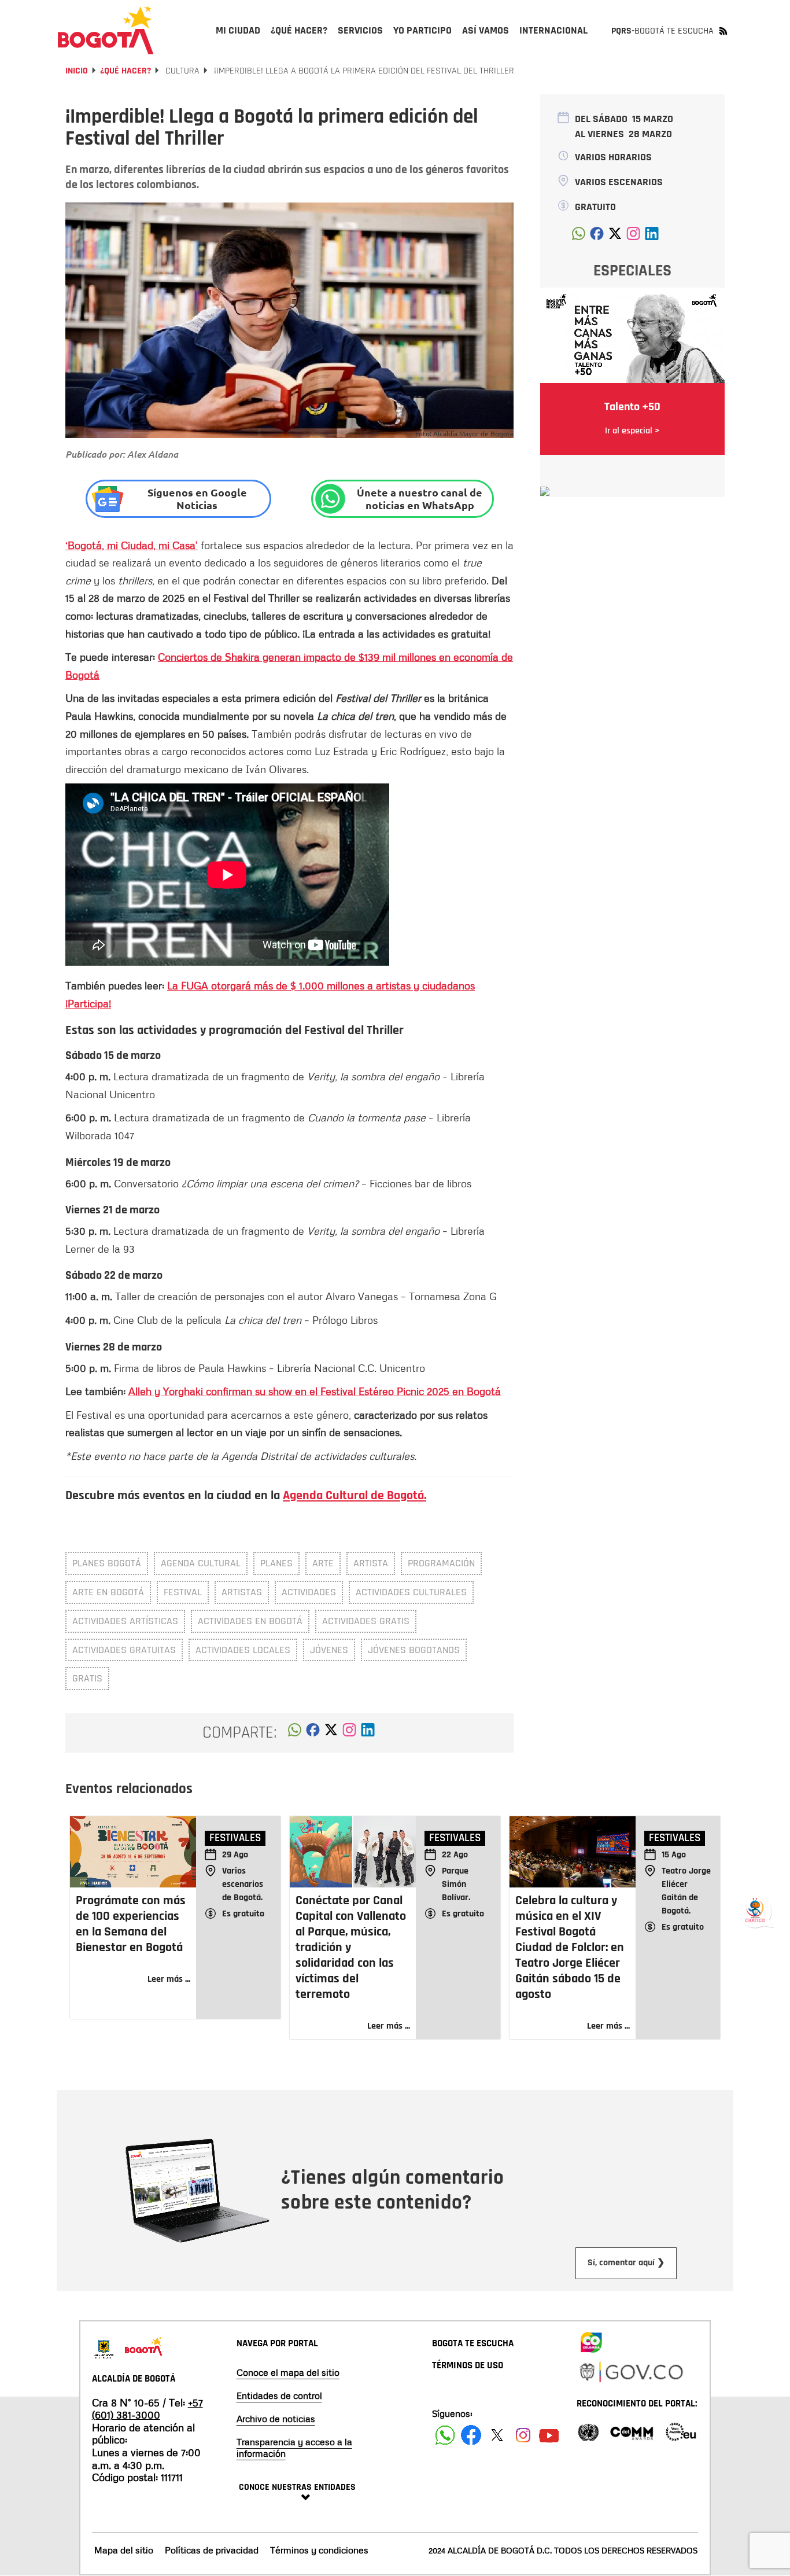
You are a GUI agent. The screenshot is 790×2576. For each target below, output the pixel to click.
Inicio (77, 71)
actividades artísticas (125, 1621)
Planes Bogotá (107, 1563)
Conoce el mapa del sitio (288, 2372)
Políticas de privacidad (212, 2550)
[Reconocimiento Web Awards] (681, 2431)
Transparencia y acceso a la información (294, 2448)
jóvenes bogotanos (414, 1650)
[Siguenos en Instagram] (523, 2435)
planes (276, 1563)
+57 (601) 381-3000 (147, 2409)
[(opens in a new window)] (349, 1733)
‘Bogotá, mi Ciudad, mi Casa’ (132, 545)
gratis (87, 1678)
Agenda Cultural (201, 1563)
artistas (242, 1592)
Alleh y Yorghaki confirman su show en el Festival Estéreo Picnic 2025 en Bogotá (315, 1391)
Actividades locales (243, 1650)
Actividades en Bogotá (250, 1621)
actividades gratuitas (124, 1650)
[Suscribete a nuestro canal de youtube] (549, 2435)
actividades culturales (411, 1592)
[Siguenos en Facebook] (445, 2435)
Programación (441, 1563)
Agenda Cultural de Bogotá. (355, 1496)
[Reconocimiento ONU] (588, 2431)
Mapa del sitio (124, 2550)
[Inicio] (106, 30)
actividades (309, 1592)
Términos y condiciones (319, 2550)
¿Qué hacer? (125, 71)
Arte (323, 1563)
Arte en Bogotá (108, 1592)
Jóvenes (329, 1650)
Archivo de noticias (276, 2419)
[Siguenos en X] (497, 2435)
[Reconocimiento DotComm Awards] (632, 2431)
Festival (183, 1592)
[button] (295, 1733)
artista (371, 1563)
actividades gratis (366, 1621)
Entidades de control (279, 2395)
